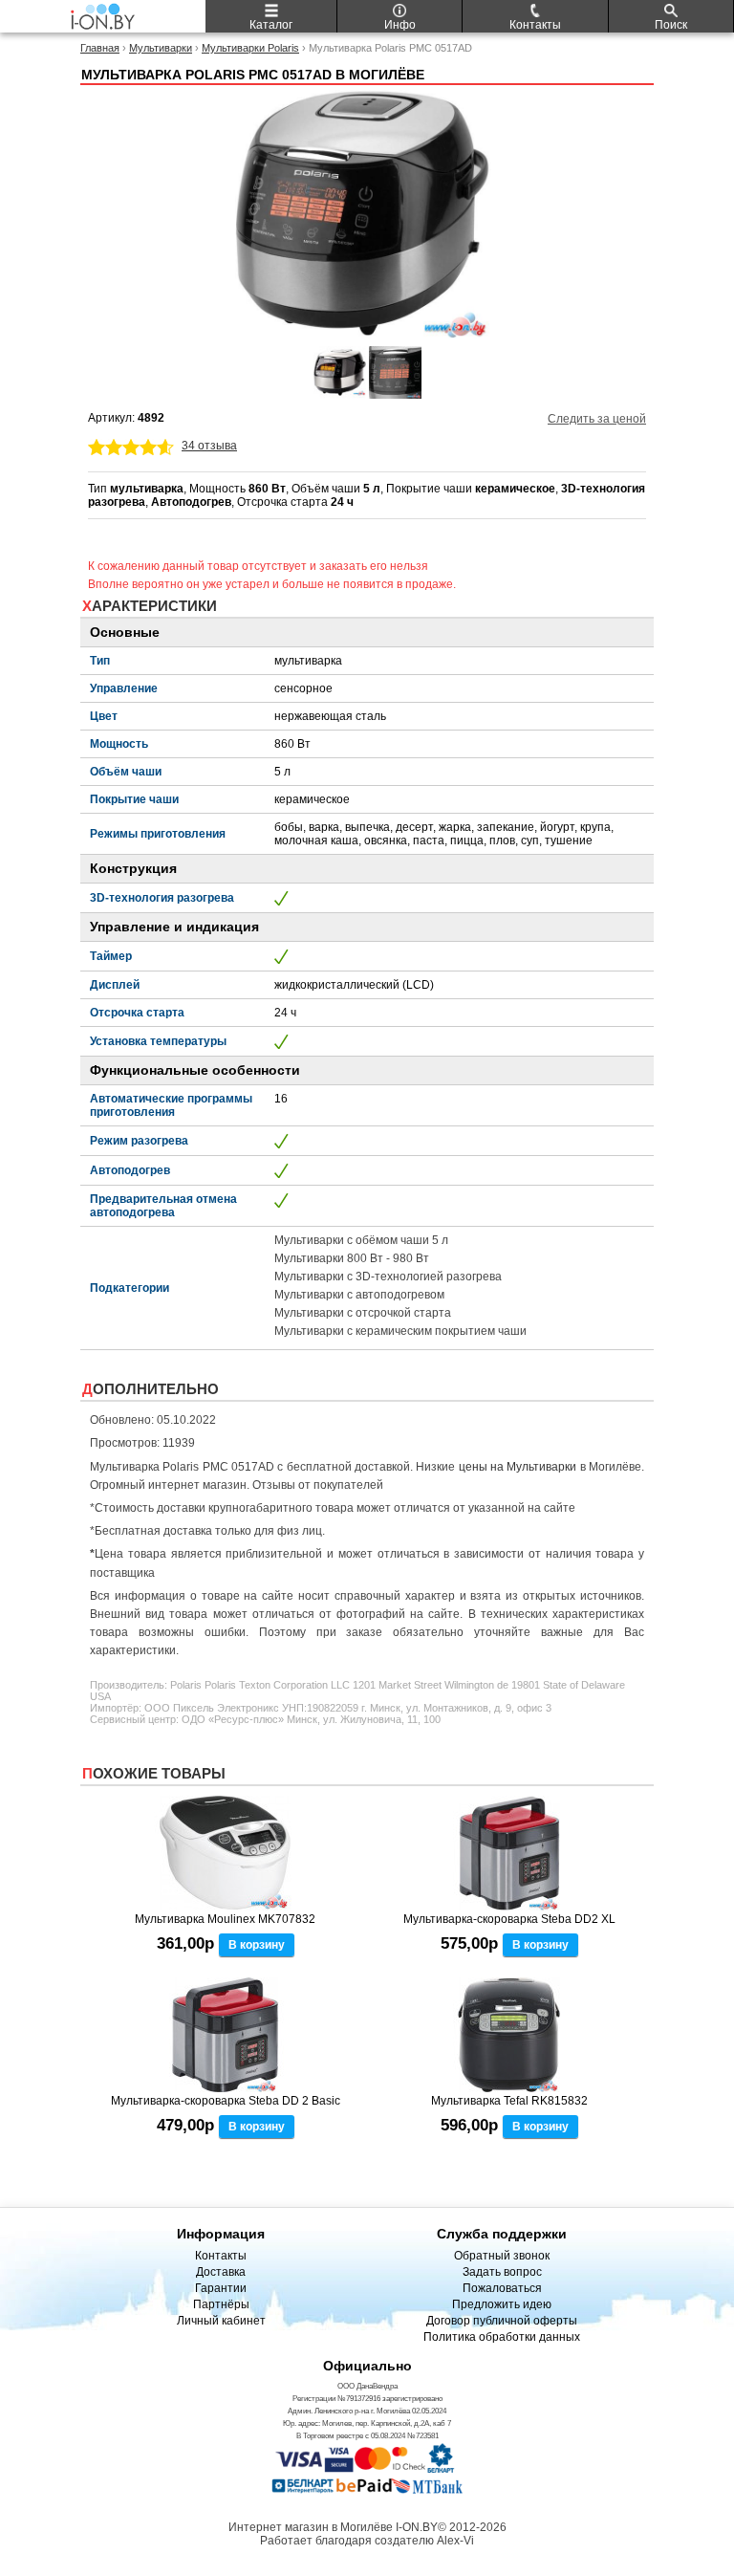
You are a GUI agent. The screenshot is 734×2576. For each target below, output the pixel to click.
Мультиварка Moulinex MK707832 (225, 1919)
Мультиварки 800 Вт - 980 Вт (352, 1258)
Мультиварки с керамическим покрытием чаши (400, 1331)
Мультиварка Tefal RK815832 (509, 2101)
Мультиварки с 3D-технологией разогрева (388, 1277)
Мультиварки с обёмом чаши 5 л (361, 1240)
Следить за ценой (597, 419)
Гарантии (221, 2288)
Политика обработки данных (502, 2337)
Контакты (221, 2256)
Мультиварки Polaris (250, 48)
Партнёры (221, 2304)
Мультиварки (161, 48)
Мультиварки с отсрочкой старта (363, 1313)
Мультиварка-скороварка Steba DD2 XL (509, 1919)
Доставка (221, 2272)
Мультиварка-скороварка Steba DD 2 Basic (226, 2101)
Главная (100, 48)
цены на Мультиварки (518, 1467)
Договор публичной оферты (502, 2321)
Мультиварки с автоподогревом (359, 1295)
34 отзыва (209, 446)
